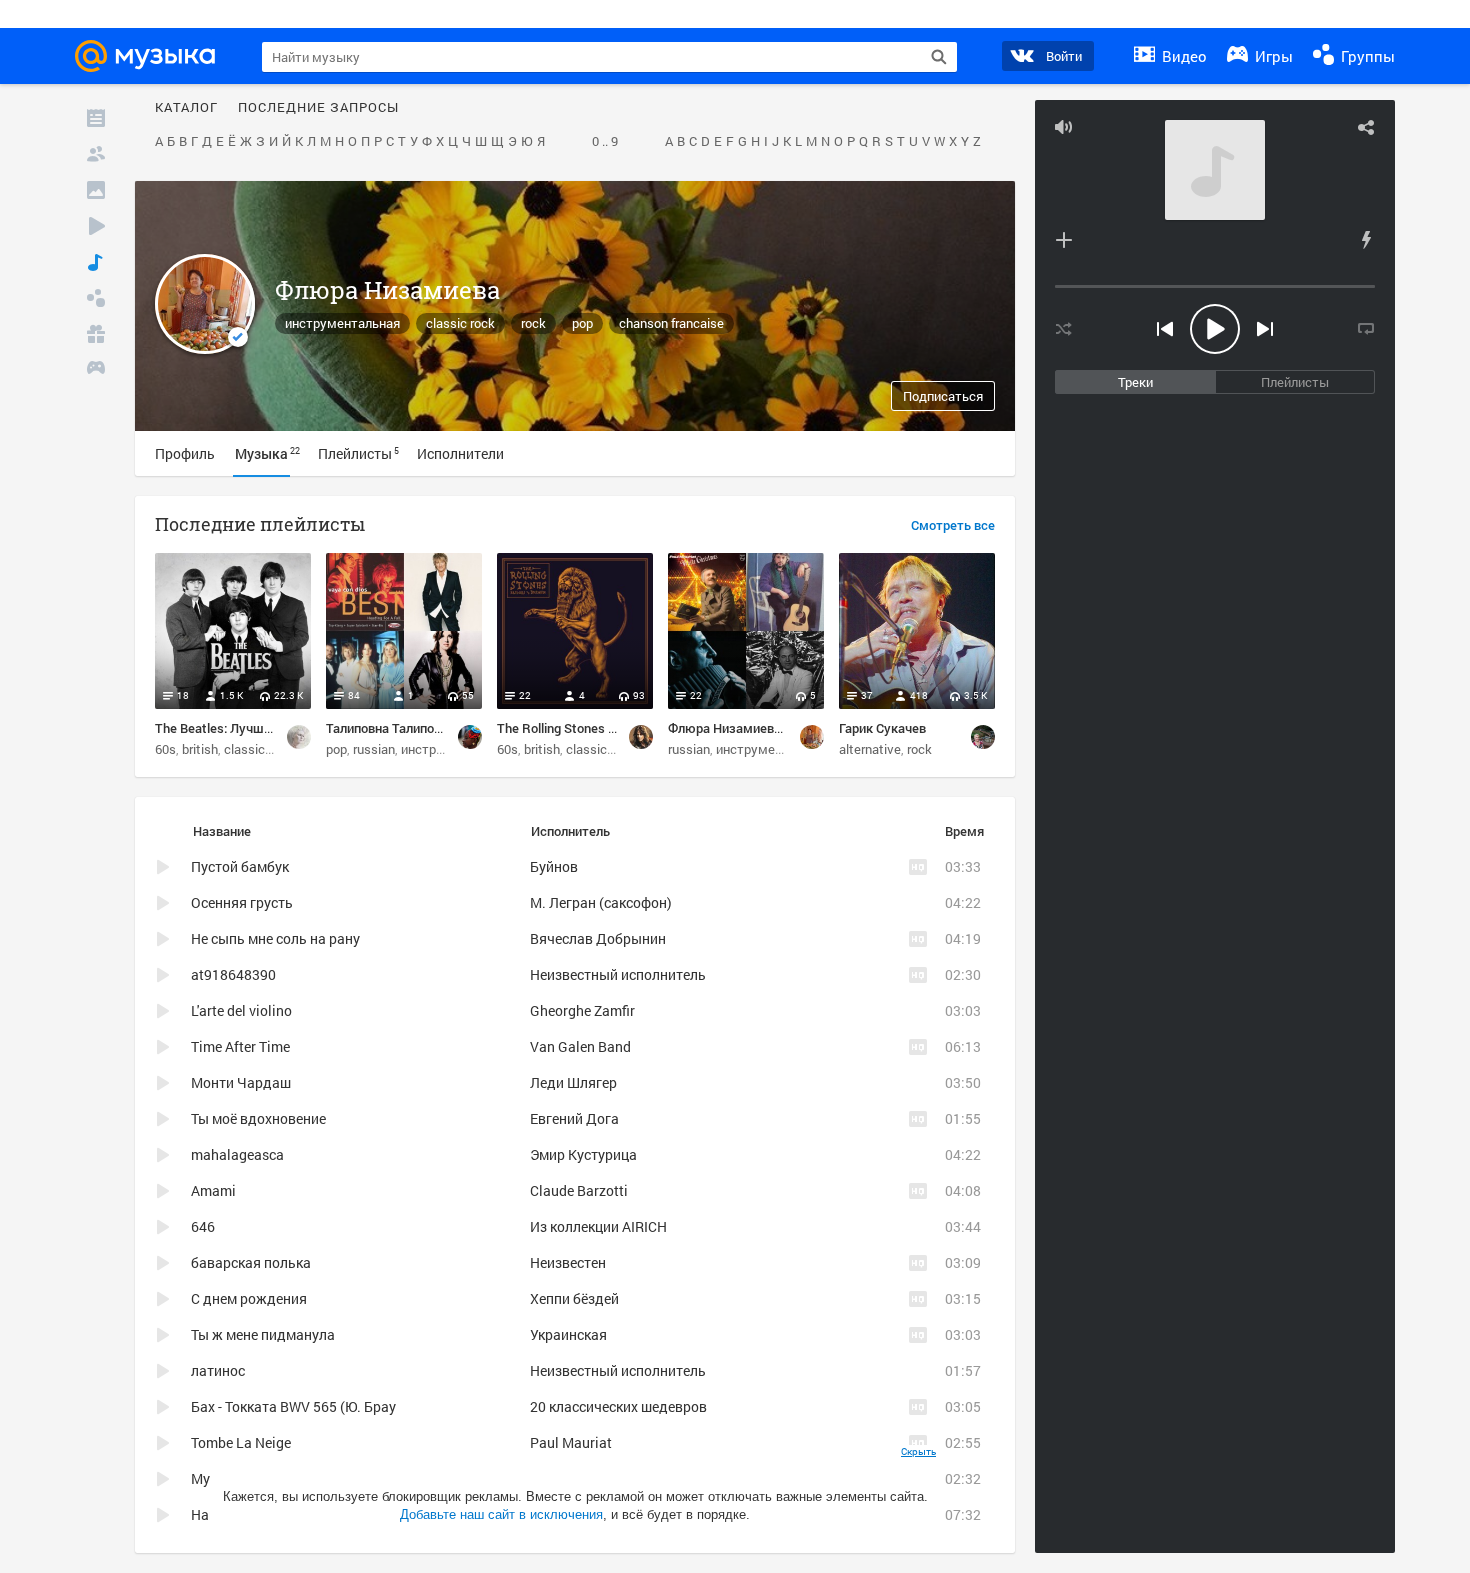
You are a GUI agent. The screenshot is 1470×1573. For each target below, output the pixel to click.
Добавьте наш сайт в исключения (501, 1514)
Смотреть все (953, 526)
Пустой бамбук (240, 866)
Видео (1182, 56)
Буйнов (554, 866)
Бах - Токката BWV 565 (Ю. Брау (293, 1406)
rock (533, 323)
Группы (1366, 56)
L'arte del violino (241, 1010)
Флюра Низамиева (387, 290)
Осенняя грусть (242, 902)
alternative (870, 749)
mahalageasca (237, 1154)
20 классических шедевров (618, 1406)
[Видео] (96, 226)
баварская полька (251, 1262)
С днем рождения (249, 1298)
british (200, 749)
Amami (213, 1190)
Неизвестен (568, 1262)
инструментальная (342, 323)
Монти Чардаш (241, 1082)
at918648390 (233, 974)
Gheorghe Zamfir (582, 1010)
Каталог (186, 108)
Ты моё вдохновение (258, 1118)
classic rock (460, 323)
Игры (1272, 56)
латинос (218, 1370)
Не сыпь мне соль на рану (275, 938)
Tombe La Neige (241, 1442)
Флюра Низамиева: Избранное (760, 728)
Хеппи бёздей (574, 1298)
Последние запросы (318, 108)
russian (374, 749)
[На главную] (151, 56)
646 (203, 1226)
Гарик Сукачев (882, 728)
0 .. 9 (605, 142)
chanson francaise (671, 323)
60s (165, 749)
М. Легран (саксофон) (601, 902)
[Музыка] (96, 262)
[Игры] (96, 370)
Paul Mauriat (571, 1442)
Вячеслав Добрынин (598, 938)
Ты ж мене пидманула (263, 1334)
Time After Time (240, 1046)
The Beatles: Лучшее (216, 728)
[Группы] (96, 298)
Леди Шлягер (573, 1082)
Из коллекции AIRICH (598, 1226)
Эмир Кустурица (583, 1154)
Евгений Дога (574, 1118)
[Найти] (939, 57)
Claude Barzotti (579, 1190)
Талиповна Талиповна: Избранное (426, 728)
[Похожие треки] (1366, 240)
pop (582, 323)
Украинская (568, 1334)
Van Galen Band (580, 1046)
